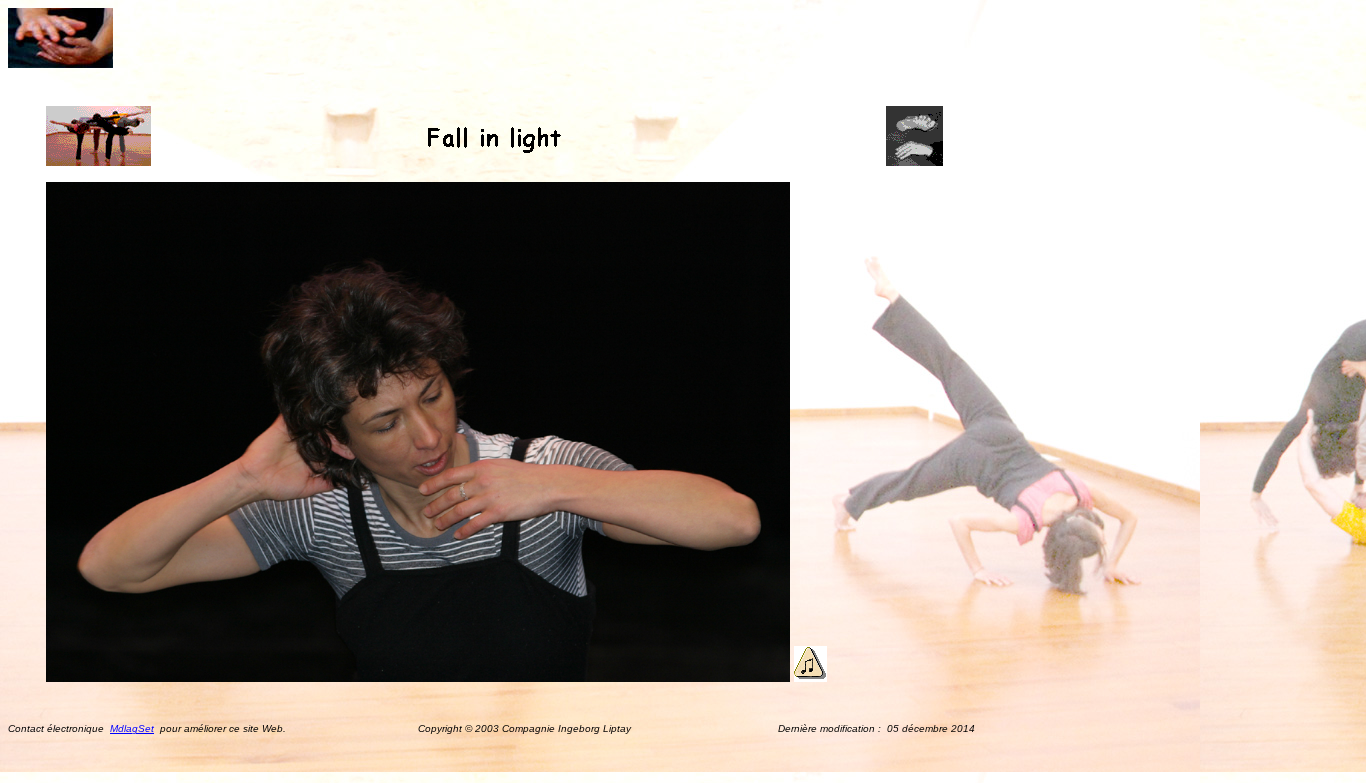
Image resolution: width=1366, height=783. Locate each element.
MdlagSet (132, 728)
